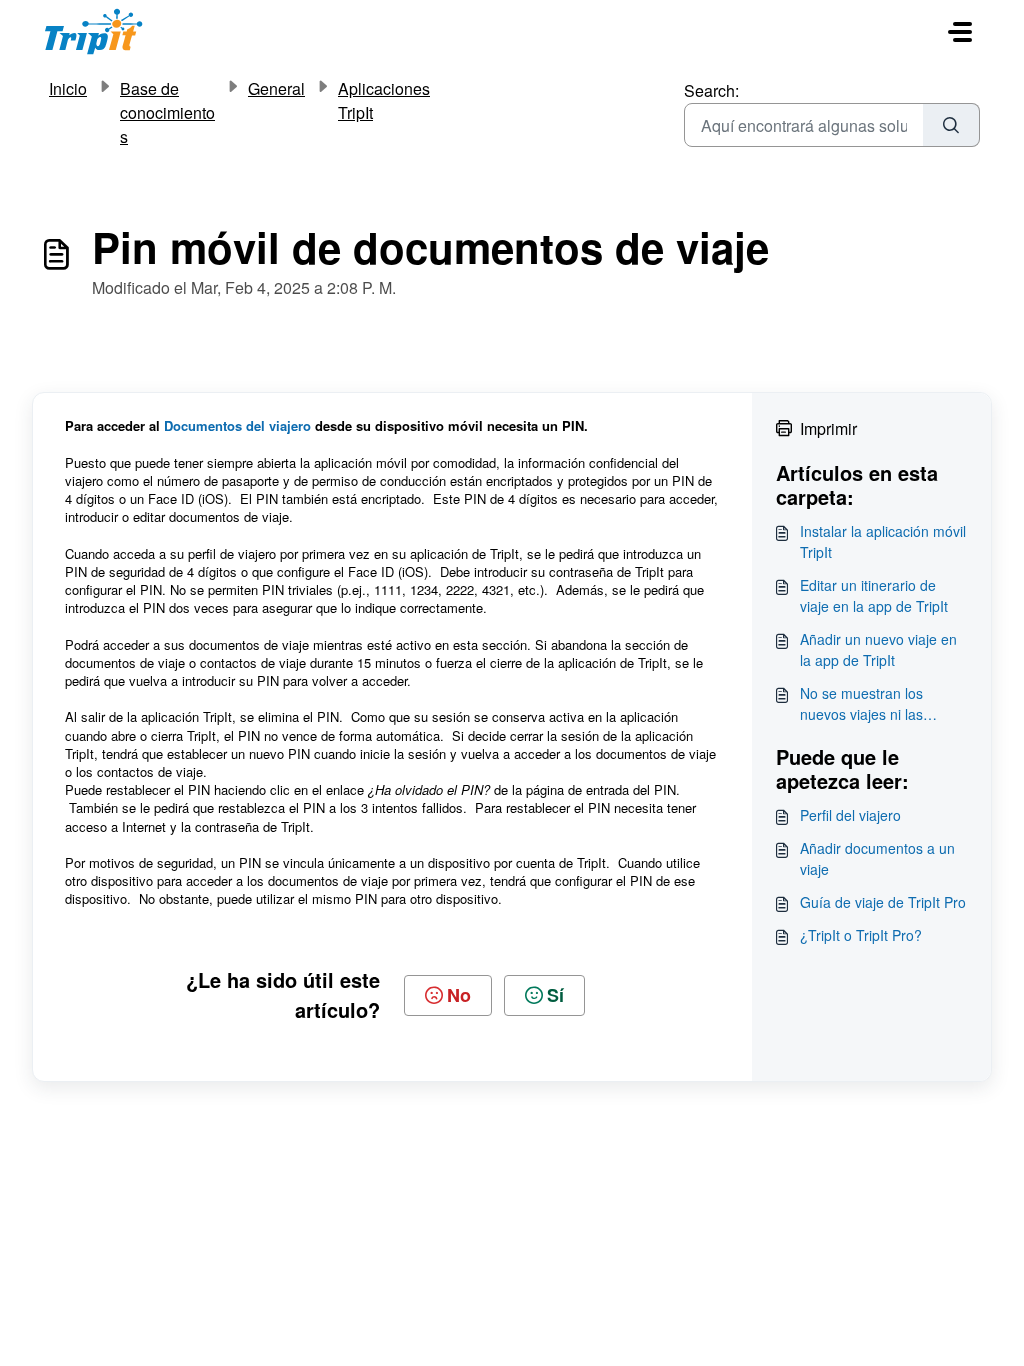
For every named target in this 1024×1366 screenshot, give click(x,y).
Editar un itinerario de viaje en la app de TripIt (874, 595)
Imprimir (828, 428)
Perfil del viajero (850, 815)
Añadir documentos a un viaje (877, 858)
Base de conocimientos (167, 112)
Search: (711, 90)
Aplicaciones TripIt (384, 100)
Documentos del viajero (239, 425)
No (459, 995)
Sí (555, 995)
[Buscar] (951, 125)
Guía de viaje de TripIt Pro (883, 902)
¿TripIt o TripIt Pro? (861, 935)
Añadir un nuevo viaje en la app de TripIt (878, 649)
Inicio (68, 88)
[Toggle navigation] (960, 32)
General (276, 88)
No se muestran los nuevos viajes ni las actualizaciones (861, 704)
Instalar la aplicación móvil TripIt (883, 541)
